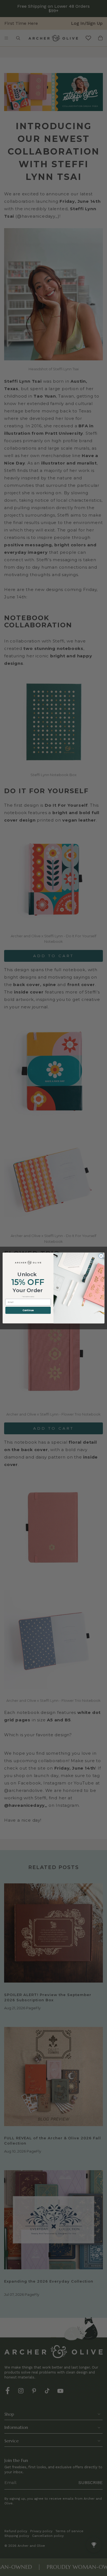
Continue (28, 1310)
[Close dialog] (101, 1256)
